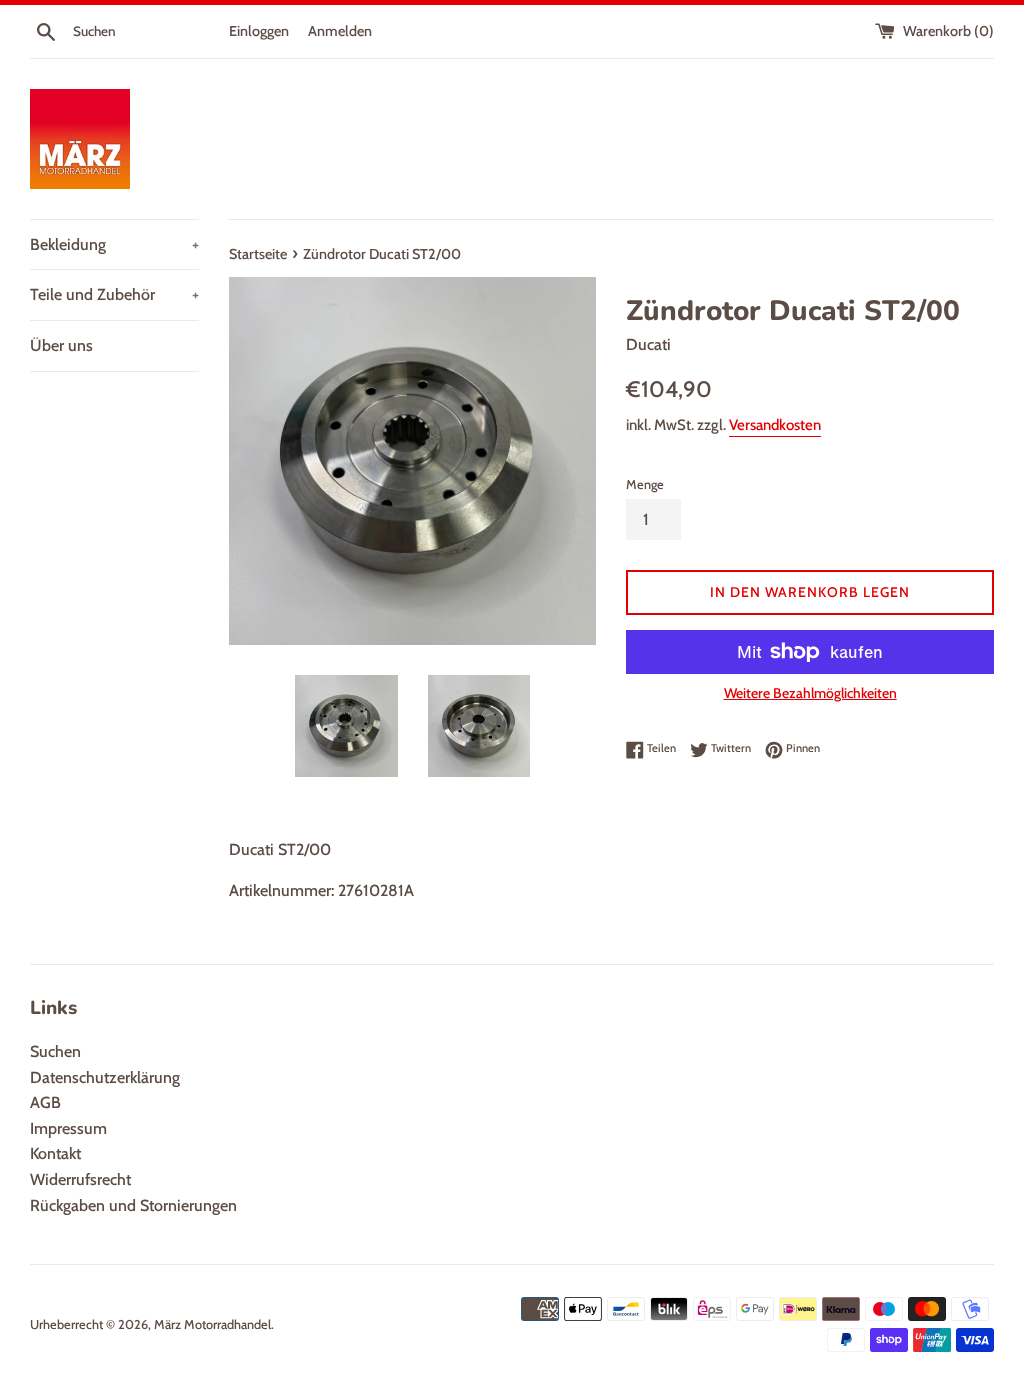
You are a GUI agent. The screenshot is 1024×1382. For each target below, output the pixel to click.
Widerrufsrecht (80, 1179)
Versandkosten (775, 425)
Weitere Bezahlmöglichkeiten (810, 693)
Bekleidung (114, 244)
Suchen (55, 1051)
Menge (645, 484)
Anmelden (340, 31)
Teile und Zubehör (114, 294)
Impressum (68, 1128)
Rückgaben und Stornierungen (133, 1205)
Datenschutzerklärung (105, 1077)
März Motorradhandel (212, 1324)
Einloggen (259, 31)
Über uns (61, 345)
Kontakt (55, 1153)
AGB (45, 1102)
